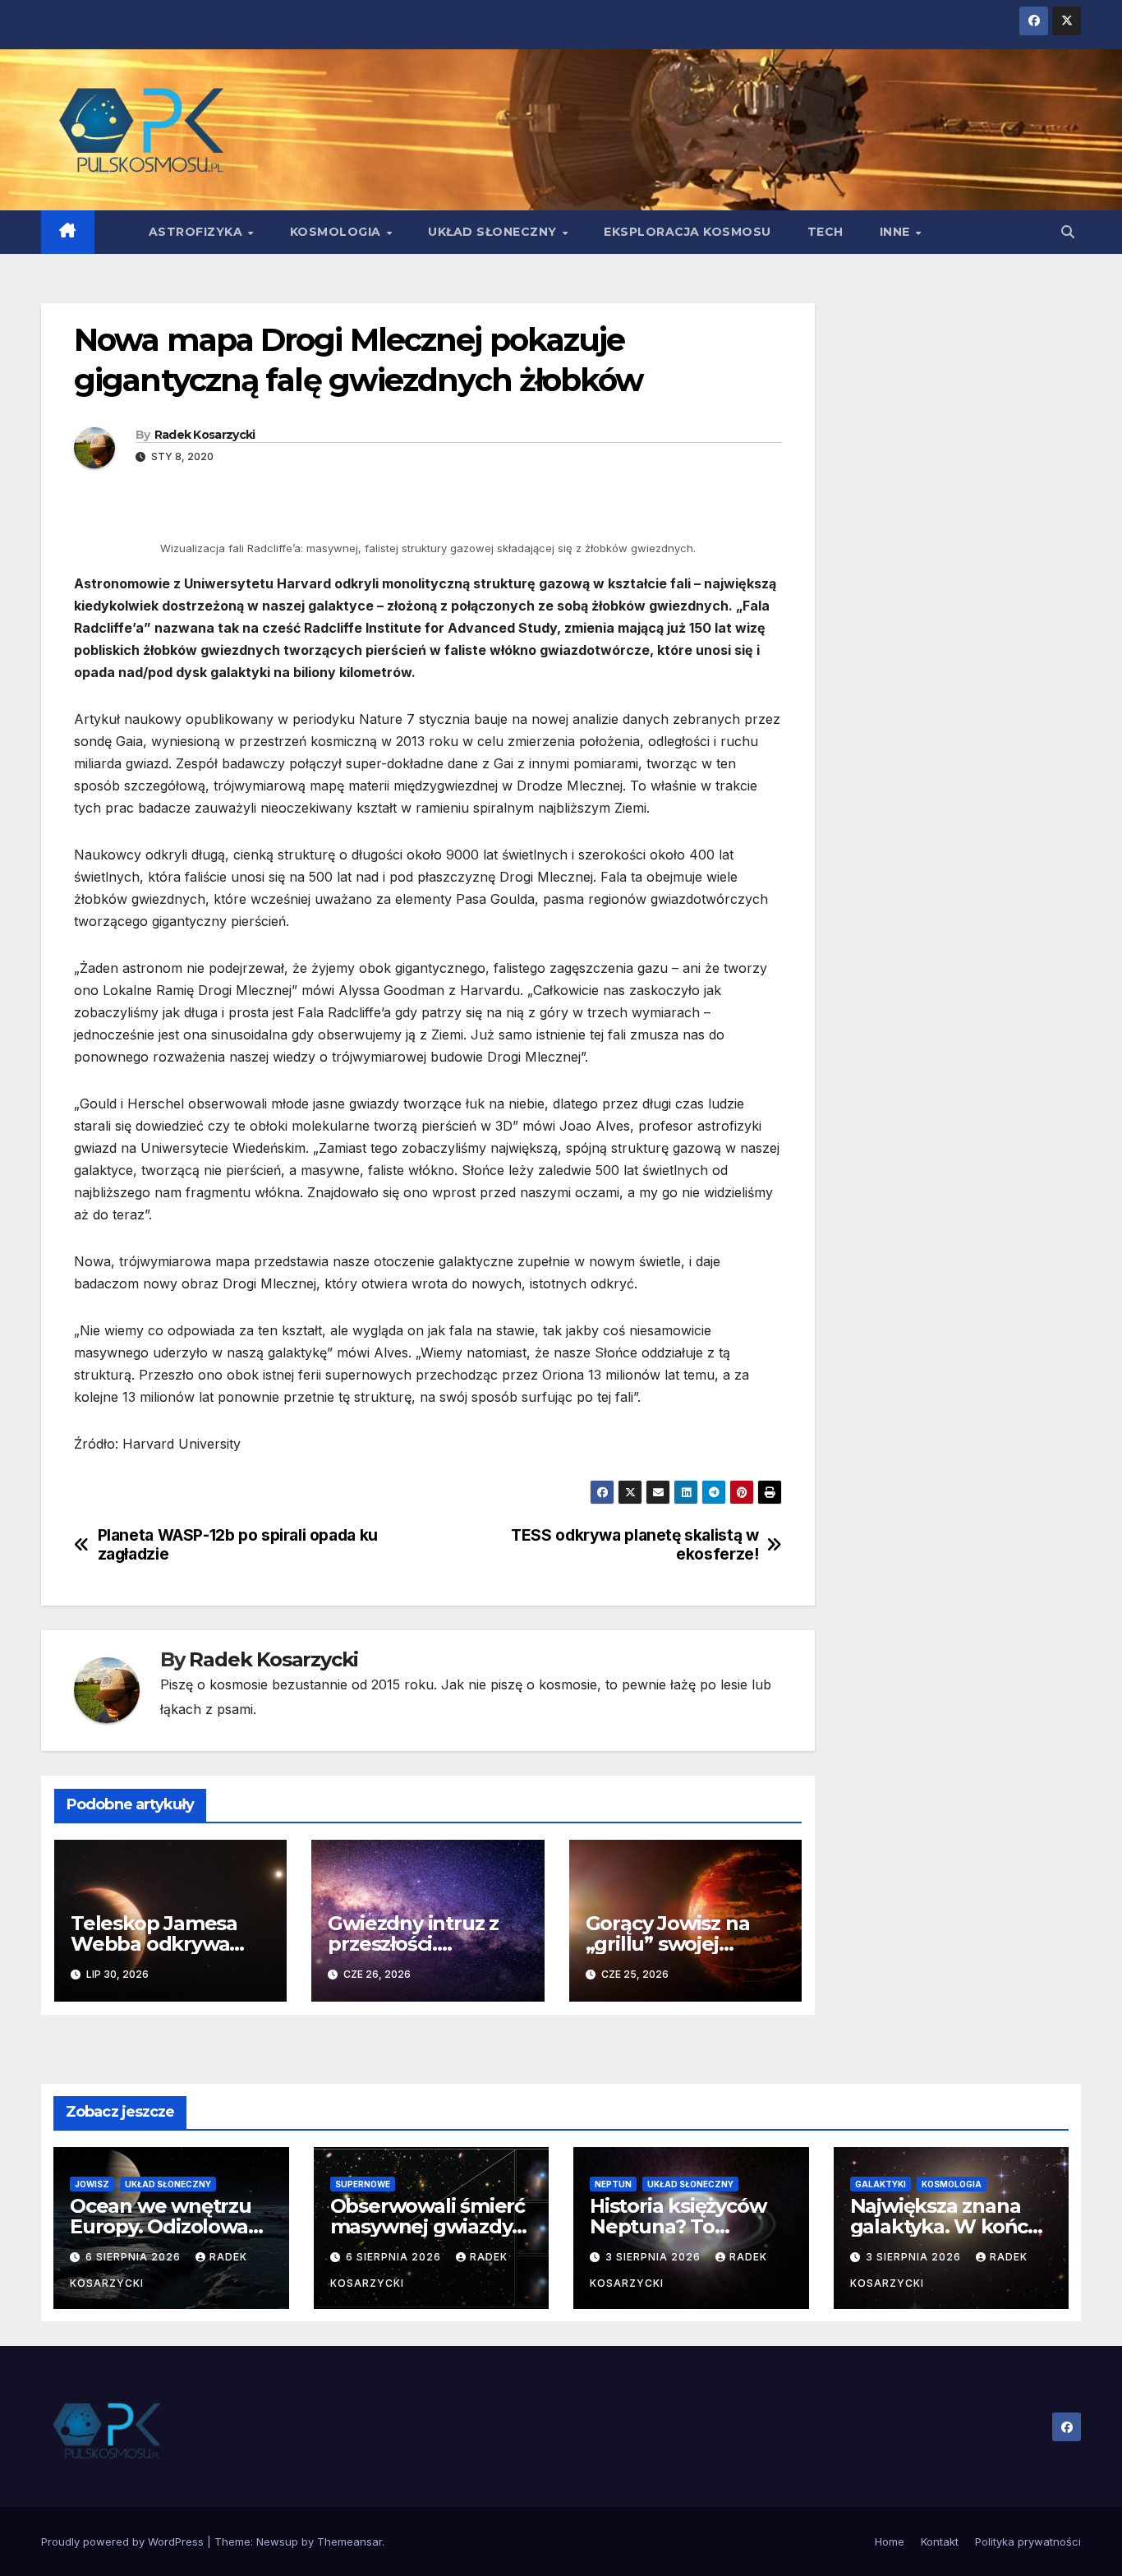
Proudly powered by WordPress (124, 2541)
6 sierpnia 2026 (135, 2257)
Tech (825, 232)
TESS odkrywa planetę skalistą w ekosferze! (635, 1545)
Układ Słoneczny (494, 232)
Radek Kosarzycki (205, 435)
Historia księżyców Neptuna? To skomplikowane (678, 2226)
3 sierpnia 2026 (655, 2257)
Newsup (277, 2541)
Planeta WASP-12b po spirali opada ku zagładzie (238, 1545)
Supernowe (363, 2184)
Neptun (613, 2184)
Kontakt (940, 2541)
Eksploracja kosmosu (687, 232)
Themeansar (349, 2541)
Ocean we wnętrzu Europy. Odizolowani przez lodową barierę (171, 2226)
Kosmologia (338, 232)
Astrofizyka (198, 232)
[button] (1068, 232)
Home (890, 2541)
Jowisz (92, 2184)
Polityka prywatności (1028, 2541)
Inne (897, 232)
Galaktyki (881, 2184)
